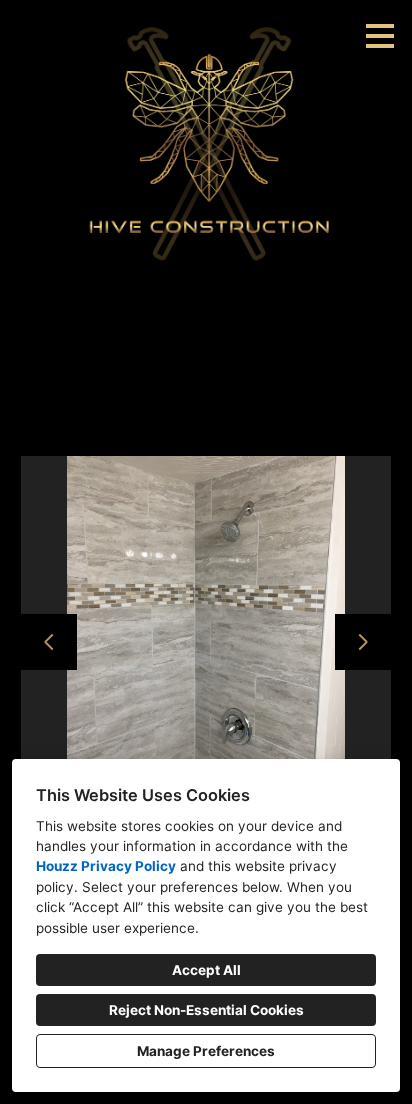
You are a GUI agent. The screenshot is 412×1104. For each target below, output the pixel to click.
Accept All (206, 970)
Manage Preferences (206, 1051)
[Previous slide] (49, 642)
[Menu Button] (380, 36)
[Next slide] (363, 642)
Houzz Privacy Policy (106, 866)
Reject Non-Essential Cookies (206, 1010)
